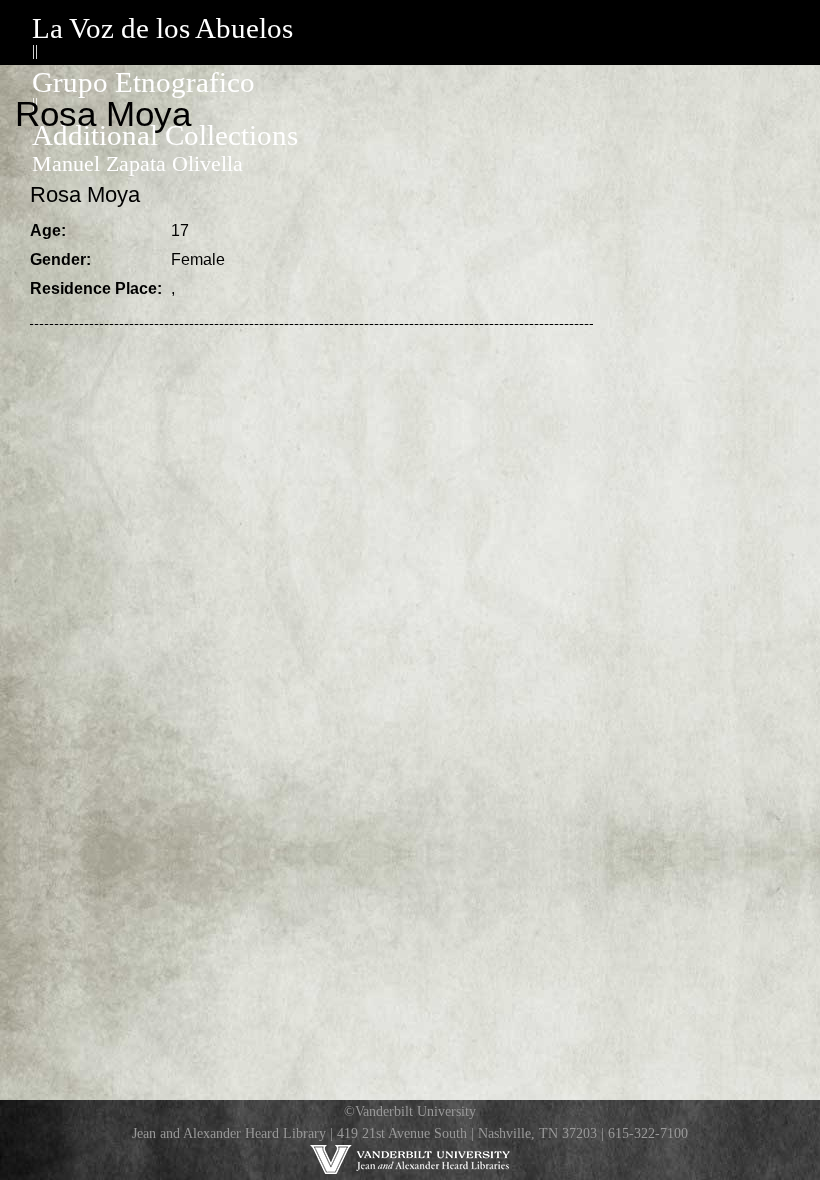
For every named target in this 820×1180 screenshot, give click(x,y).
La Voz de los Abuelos (162, 28)
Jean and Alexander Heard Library (229, 1133)
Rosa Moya (85, 194)
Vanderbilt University (415, 1111)
